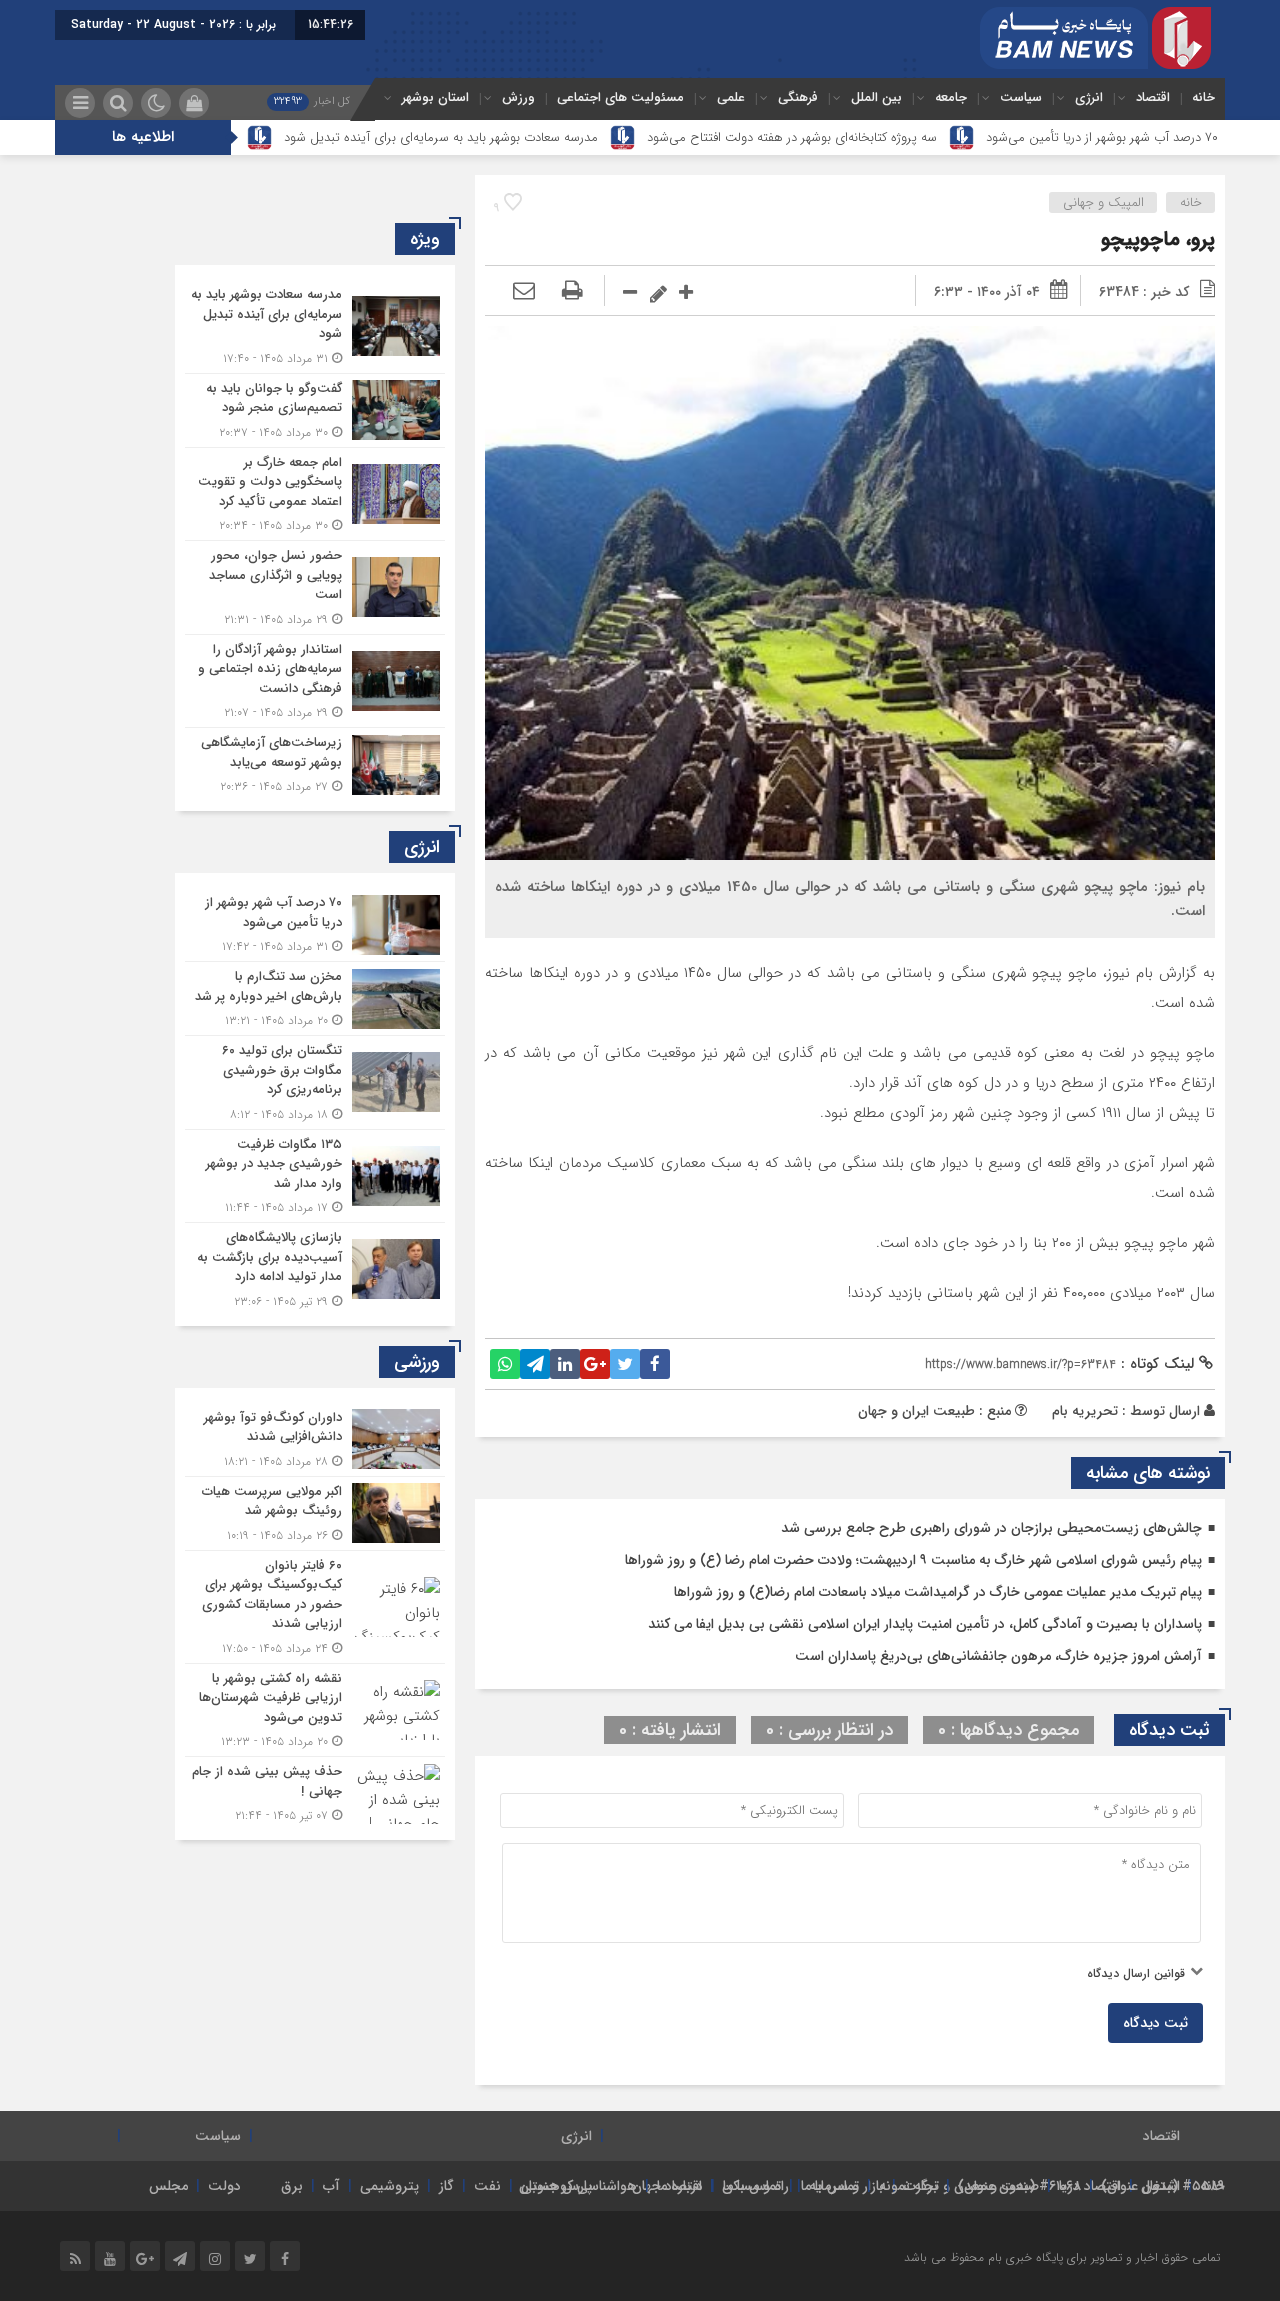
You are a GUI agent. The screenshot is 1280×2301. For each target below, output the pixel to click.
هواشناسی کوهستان (578, 2186)
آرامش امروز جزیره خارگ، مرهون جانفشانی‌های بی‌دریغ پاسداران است (998, 1656)
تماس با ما (830, 2186)
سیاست (1021, 97)
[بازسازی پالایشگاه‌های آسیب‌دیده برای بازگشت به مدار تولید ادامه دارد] (315, 1267)
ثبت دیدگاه (1155, 2023)
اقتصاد (1153, 97)
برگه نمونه (908, 2186)
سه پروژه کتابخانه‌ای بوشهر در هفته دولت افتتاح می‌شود (792, 137)
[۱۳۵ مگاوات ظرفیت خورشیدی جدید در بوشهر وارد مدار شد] (315, 1176)
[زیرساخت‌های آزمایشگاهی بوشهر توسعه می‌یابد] (315, 762)
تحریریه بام (1085, 1411)
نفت (487, 2186)
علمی (731, 97)
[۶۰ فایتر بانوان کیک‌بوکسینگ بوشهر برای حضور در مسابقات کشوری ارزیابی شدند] (315, 1607)
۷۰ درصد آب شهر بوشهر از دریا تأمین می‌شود (1102, 137)
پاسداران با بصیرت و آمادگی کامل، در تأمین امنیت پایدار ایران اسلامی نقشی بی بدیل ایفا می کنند (925, 1624)
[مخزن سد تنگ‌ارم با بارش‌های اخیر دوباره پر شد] (315, 998)
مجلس (168, 2186)
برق (292, 2186)
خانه (1203, 97)
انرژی (1089, 97)
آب (331, 2186)
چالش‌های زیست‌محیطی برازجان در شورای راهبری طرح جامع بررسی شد (991, 1528)
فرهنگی (798, 97)
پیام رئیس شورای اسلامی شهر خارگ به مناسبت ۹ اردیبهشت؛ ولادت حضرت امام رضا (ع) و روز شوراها (913, 1560)
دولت (224, 2186)
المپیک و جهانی (1103, 202)
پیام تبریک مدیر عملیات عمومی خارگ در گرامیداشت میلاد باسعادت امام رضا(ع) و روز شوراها (938, 1592)
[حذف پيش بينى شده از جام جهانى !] (315, 1791)
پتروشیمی (389, 2186)
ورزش (518, 97)
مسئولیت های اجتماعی (620, 97)
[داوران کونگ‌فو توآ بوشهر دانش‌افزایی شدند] (315, 1439)
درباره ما (680, 2186)
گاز (446, 2186)
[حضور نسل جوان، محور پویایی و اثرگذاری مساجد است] (315, 587)
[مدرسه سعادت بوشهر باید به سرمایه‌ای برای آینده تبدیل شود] (315, 326)
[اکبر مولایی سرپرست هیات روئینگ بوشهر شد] (315, 1513)
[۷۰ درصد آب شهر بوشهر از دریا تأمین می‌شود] (315, 924)
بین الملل (876, 97)
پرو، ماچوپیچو (1158, 239)
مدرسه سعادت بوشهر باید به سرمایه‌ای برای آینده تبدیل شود (441, 137)
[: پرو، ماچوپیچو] (524, 292)
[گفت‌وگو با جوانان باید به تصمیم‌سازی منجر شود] (315, 410)
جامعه (951, 97)
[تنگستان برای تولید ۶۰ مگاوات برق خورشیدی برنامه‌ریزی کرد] (315, 1082)
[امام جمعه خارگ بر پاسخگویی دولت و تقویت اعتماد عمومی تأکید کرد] (315, 494)
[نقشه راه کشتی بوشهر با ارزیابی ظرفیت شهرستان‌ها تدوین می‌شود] (315, 1710)
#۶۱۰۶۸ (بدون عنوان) (1019, 2186)
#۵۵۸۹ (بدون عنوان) (1163, 2186)
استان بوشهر (435, 97)
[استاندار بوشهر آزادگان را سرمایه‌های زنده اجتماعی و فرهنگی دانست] (315, 681)
